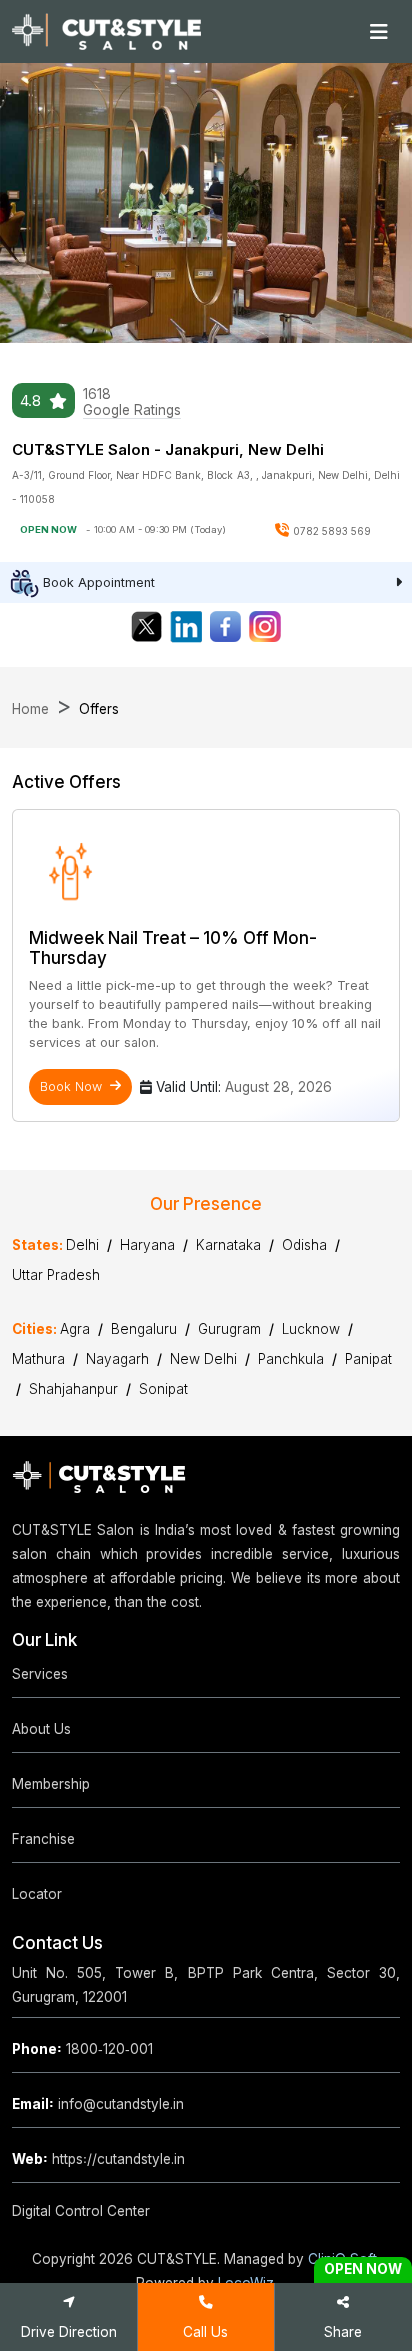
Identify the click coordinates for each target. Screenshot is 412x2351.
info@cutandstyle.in (98, 2104)
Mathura (38, 1359)
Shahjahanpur (73, 1389)
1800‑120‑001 (82, 2049)
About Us (41, 1729)
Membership (51, 1784)
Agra (75, 1329)
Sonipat (163, 1389)
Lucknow (311, 1329)
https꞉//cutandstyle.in (98, 2159)
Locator (37, 1894)
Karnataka (228, 1245)
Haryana (147, 1245)
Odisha (304, 1245)
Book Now (71, 1086)
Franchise (43, 1839)
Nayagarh (117, 1359)
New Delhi (203, 1359)
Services (40, 1674)
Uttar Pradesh (56, 1275)
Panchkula (291, 1359)
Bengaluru (144, 1329)
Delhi (82, 1245)
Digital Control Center (81, 2211)
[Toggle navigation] (379, 32)
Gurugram (229, 1329)
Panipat (368, 1359)
